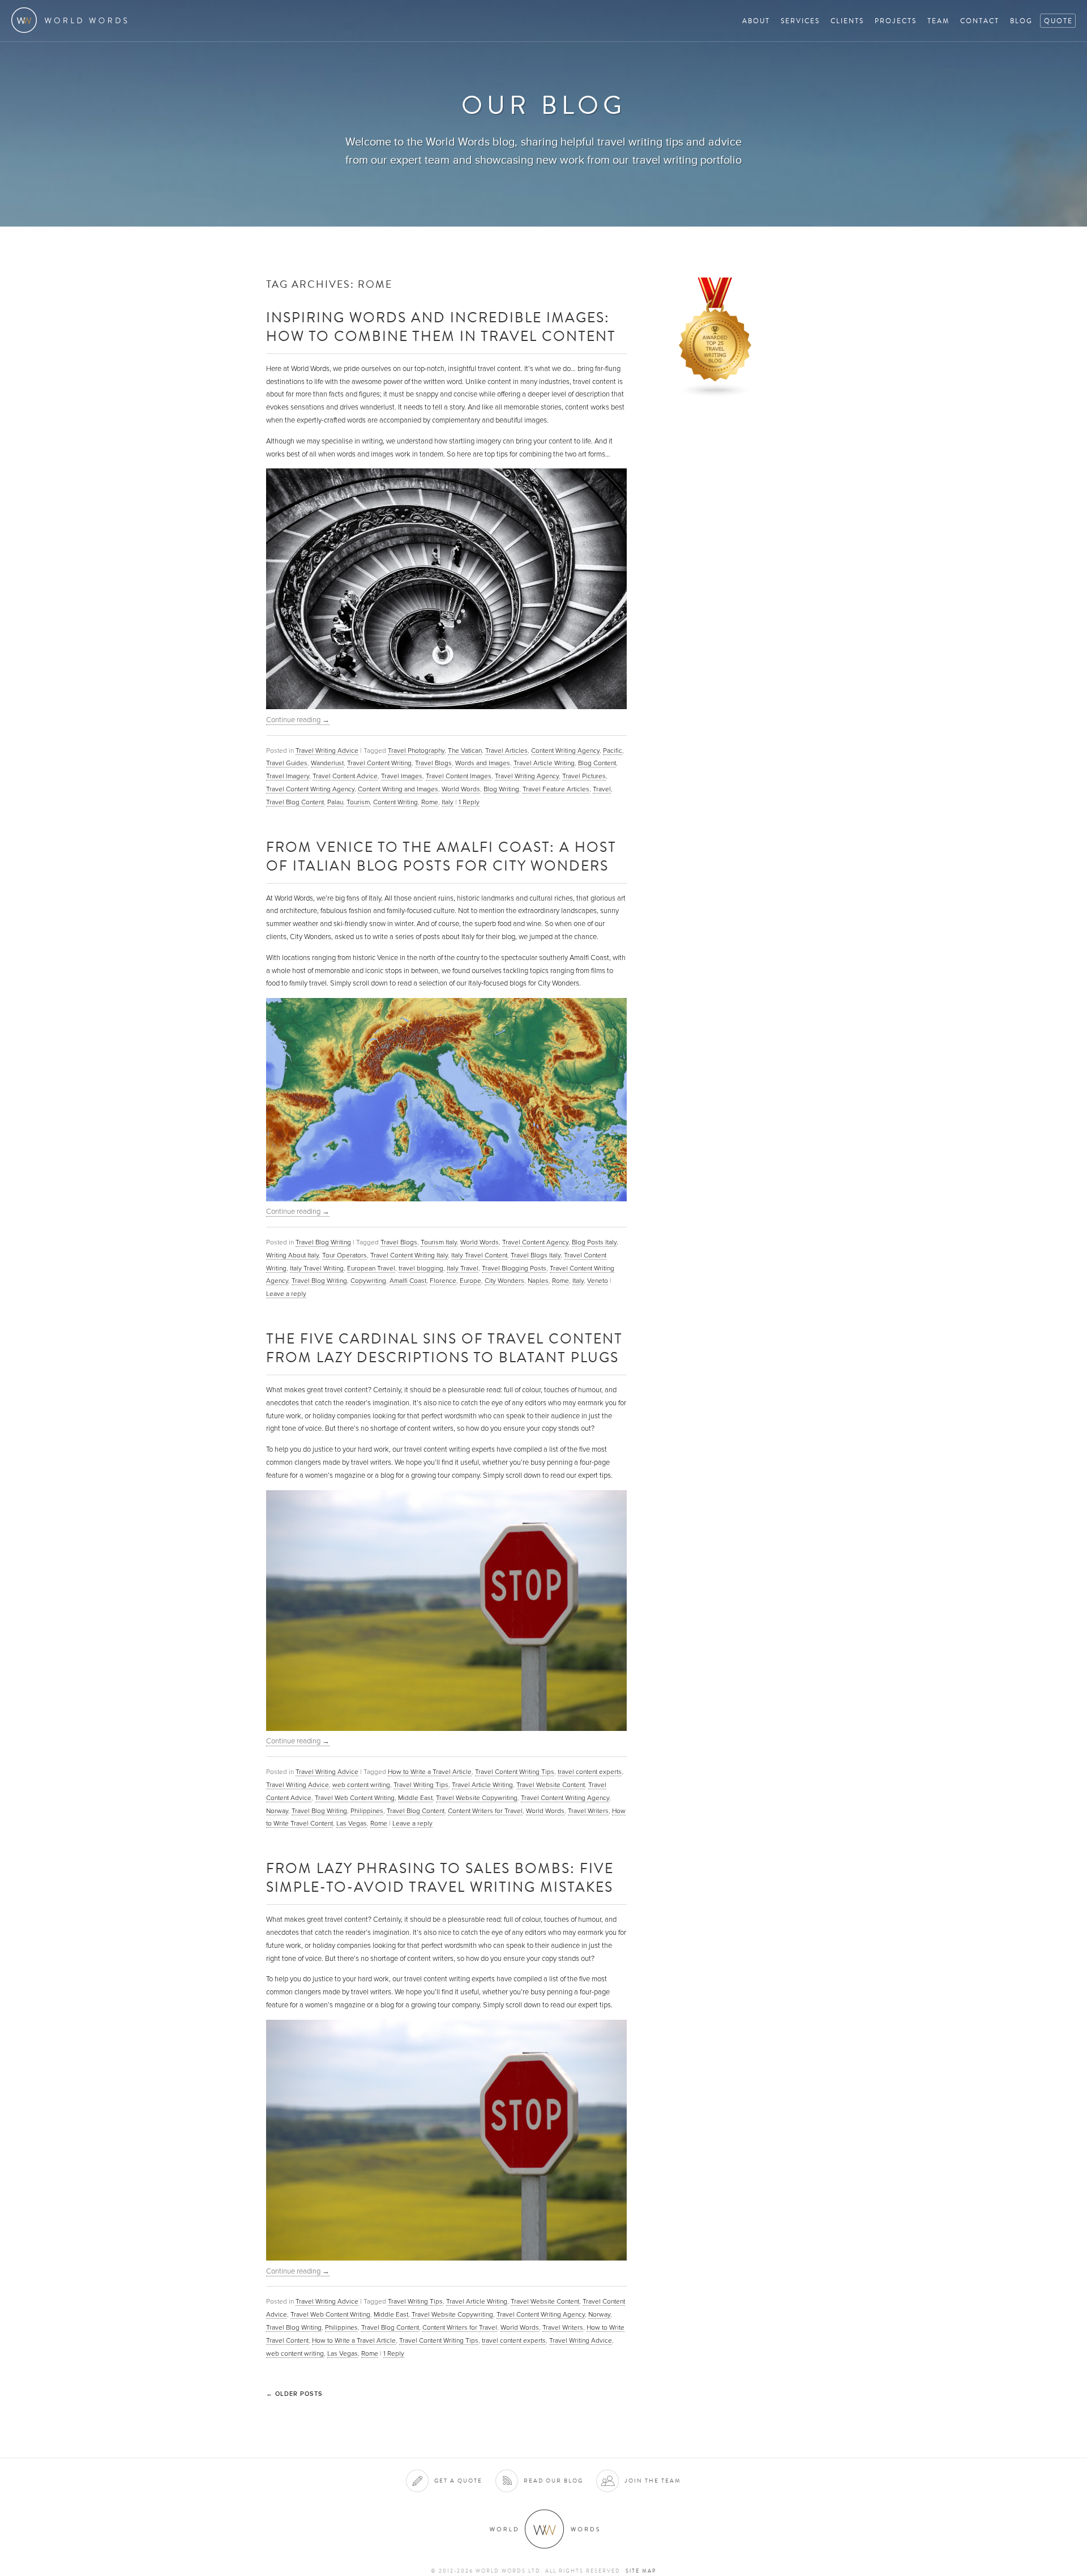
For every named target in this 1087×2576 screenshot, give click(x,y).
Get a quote (458, 2481)
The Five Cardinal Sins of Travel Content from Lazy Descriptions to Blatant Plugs (444, 1347)
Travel (602, 789)
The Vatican (465, 750)
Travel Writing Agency (527, 776)
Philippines (367, 1811)
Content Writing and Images (398, 789)
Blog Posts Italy (594, 1242)
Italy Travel (463, 1268)
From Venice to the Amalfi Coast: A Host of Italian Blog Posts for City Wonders (441, 856)
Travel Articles (506, 750)
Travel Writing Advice (327, 750)
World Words (72, 20)
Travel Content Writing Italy (409, 1255)
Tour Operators (344, 1255)
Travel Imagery (288, 776)
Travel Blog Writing (323, 1242)
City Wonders (504, 1281)
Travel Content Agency (535, 1242)
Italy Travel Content (479, 1255)
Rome (430, 802)
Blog (1021, 21)
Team (938, 21)
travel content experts (590, 1772)
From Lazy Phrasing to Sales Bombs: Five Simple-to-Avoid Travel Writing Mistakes (440, 1877)
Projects (896, 21)
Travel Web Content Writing (355, 1798)
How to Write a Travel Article (430, 1772)
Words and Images (483, 763)
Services (800, 21)
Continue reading (298, 720)
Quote (1058, 21)
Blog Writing (501, 789)
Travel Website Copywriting (477, 1798)
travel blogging (421, 1268)
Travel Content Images (459, 776)
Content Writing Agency (565, 750)
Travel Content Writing (379, 763)
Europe (470, 1281)
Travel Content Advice (345, 776)
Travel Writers (588, 1811)
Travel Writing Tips (421, 1785)
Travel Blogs (433, 763)
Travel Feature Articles (556, 789)
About (756, 21)
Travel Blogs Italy (536, 1255)
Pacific (613, 750)
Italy (448, 802)
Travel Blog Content (295, 802)
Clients (847, 21)
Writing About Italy (292, 1255)
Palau (335, 802)
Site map (641, 2571)
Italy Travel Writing (317, 1268)
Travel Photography (416, 750)
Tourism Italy (439, 1242)
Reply (469, 802)
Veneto (598, 1281)
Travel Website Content (551, 1785)
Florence (443, 1281)
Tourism (358, 802)
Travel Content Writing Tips (515, 1772)
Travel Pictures (584, 776)
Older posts (294, 2394)
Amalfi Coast (408, 1281)
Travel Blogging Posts (514, 1268)
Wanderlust (327, 763)
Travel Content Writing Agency (310, 789)
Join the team (653, 2481)
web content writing (361, 1785)
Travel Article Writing (544, 763)
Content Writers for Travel (485, 1811)
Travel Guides (287, 763)
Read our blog (553, 2481)
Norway (277, 1811)
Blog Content (597, 763)
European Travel (371, 1268)
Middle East (415, 1798)
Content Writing (395, 802)
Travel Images (402, 776)
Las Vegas (352, 1823)
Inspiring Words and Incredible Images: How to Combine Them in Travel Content (441, 326)
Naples (538, 1281)
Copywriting (368, 1281)
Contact (980, 21)
